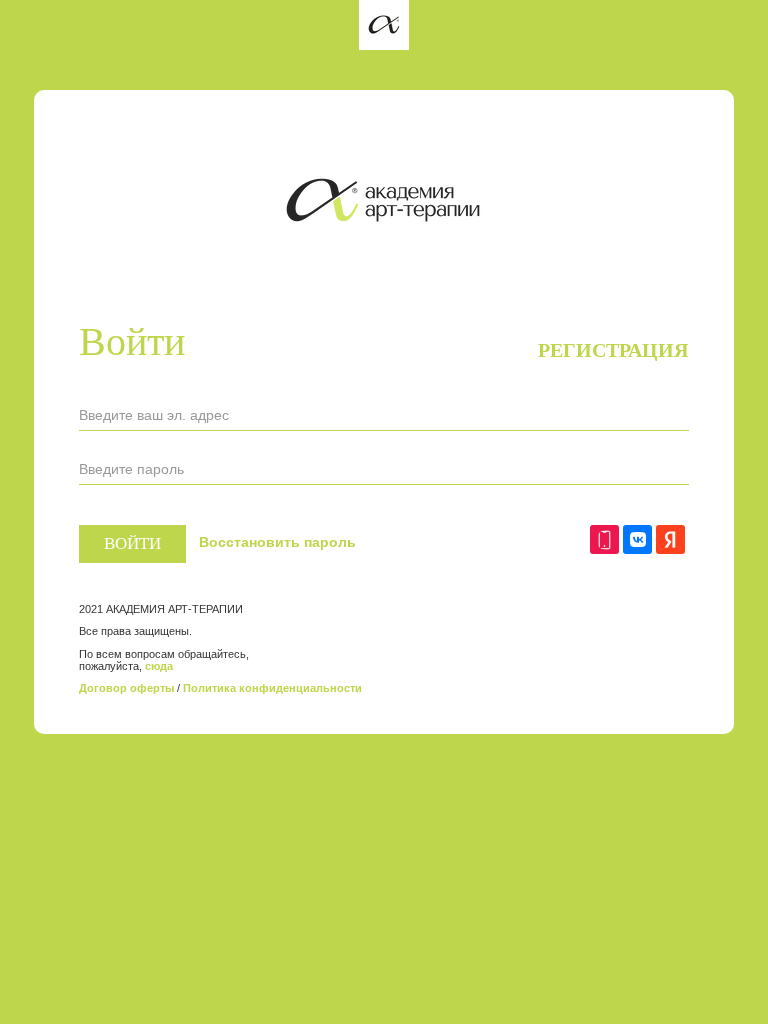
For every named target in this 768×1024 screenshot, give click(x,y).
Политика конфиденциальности (272, 688)
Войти (132, 543)
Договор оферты (126, 688)
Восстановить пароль (277, 542)
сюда (159, 666)
